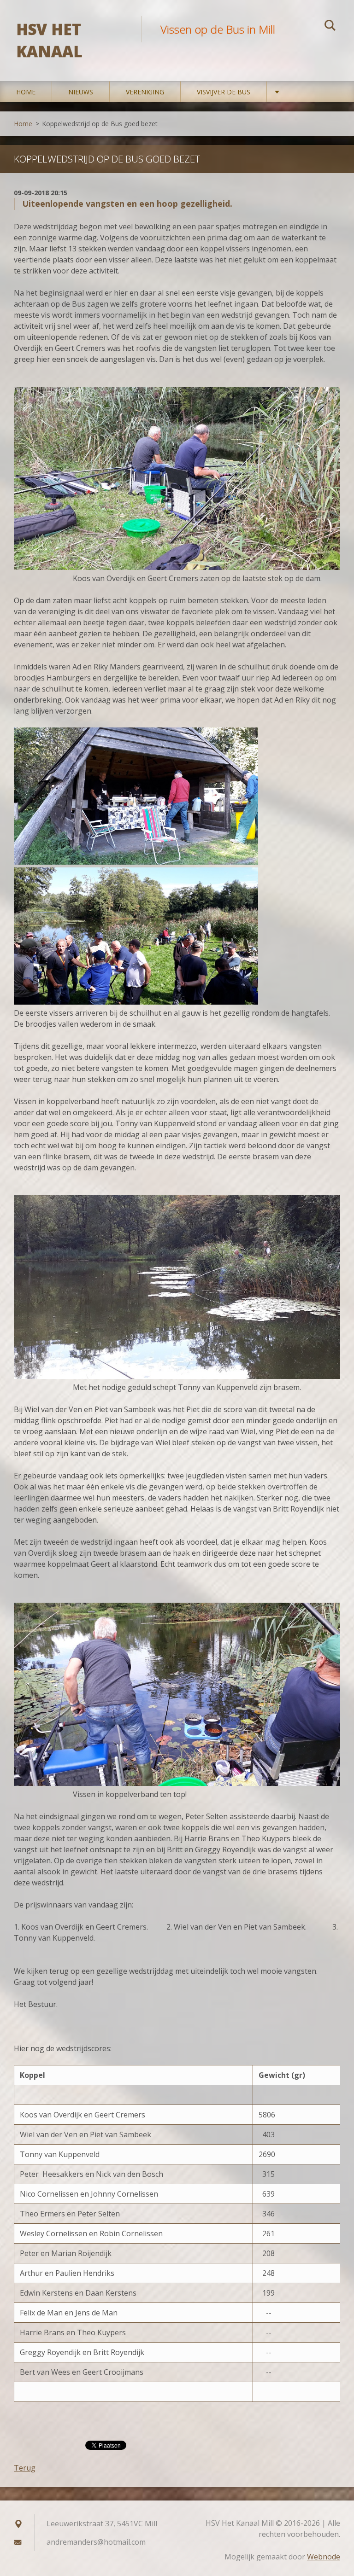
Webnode (324, 2557)
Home (26, 92)
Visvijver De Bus (224, 92)
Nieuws (81, 92)
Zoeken (330, 27)
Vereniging (145, 92)
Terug (25, 2468)
